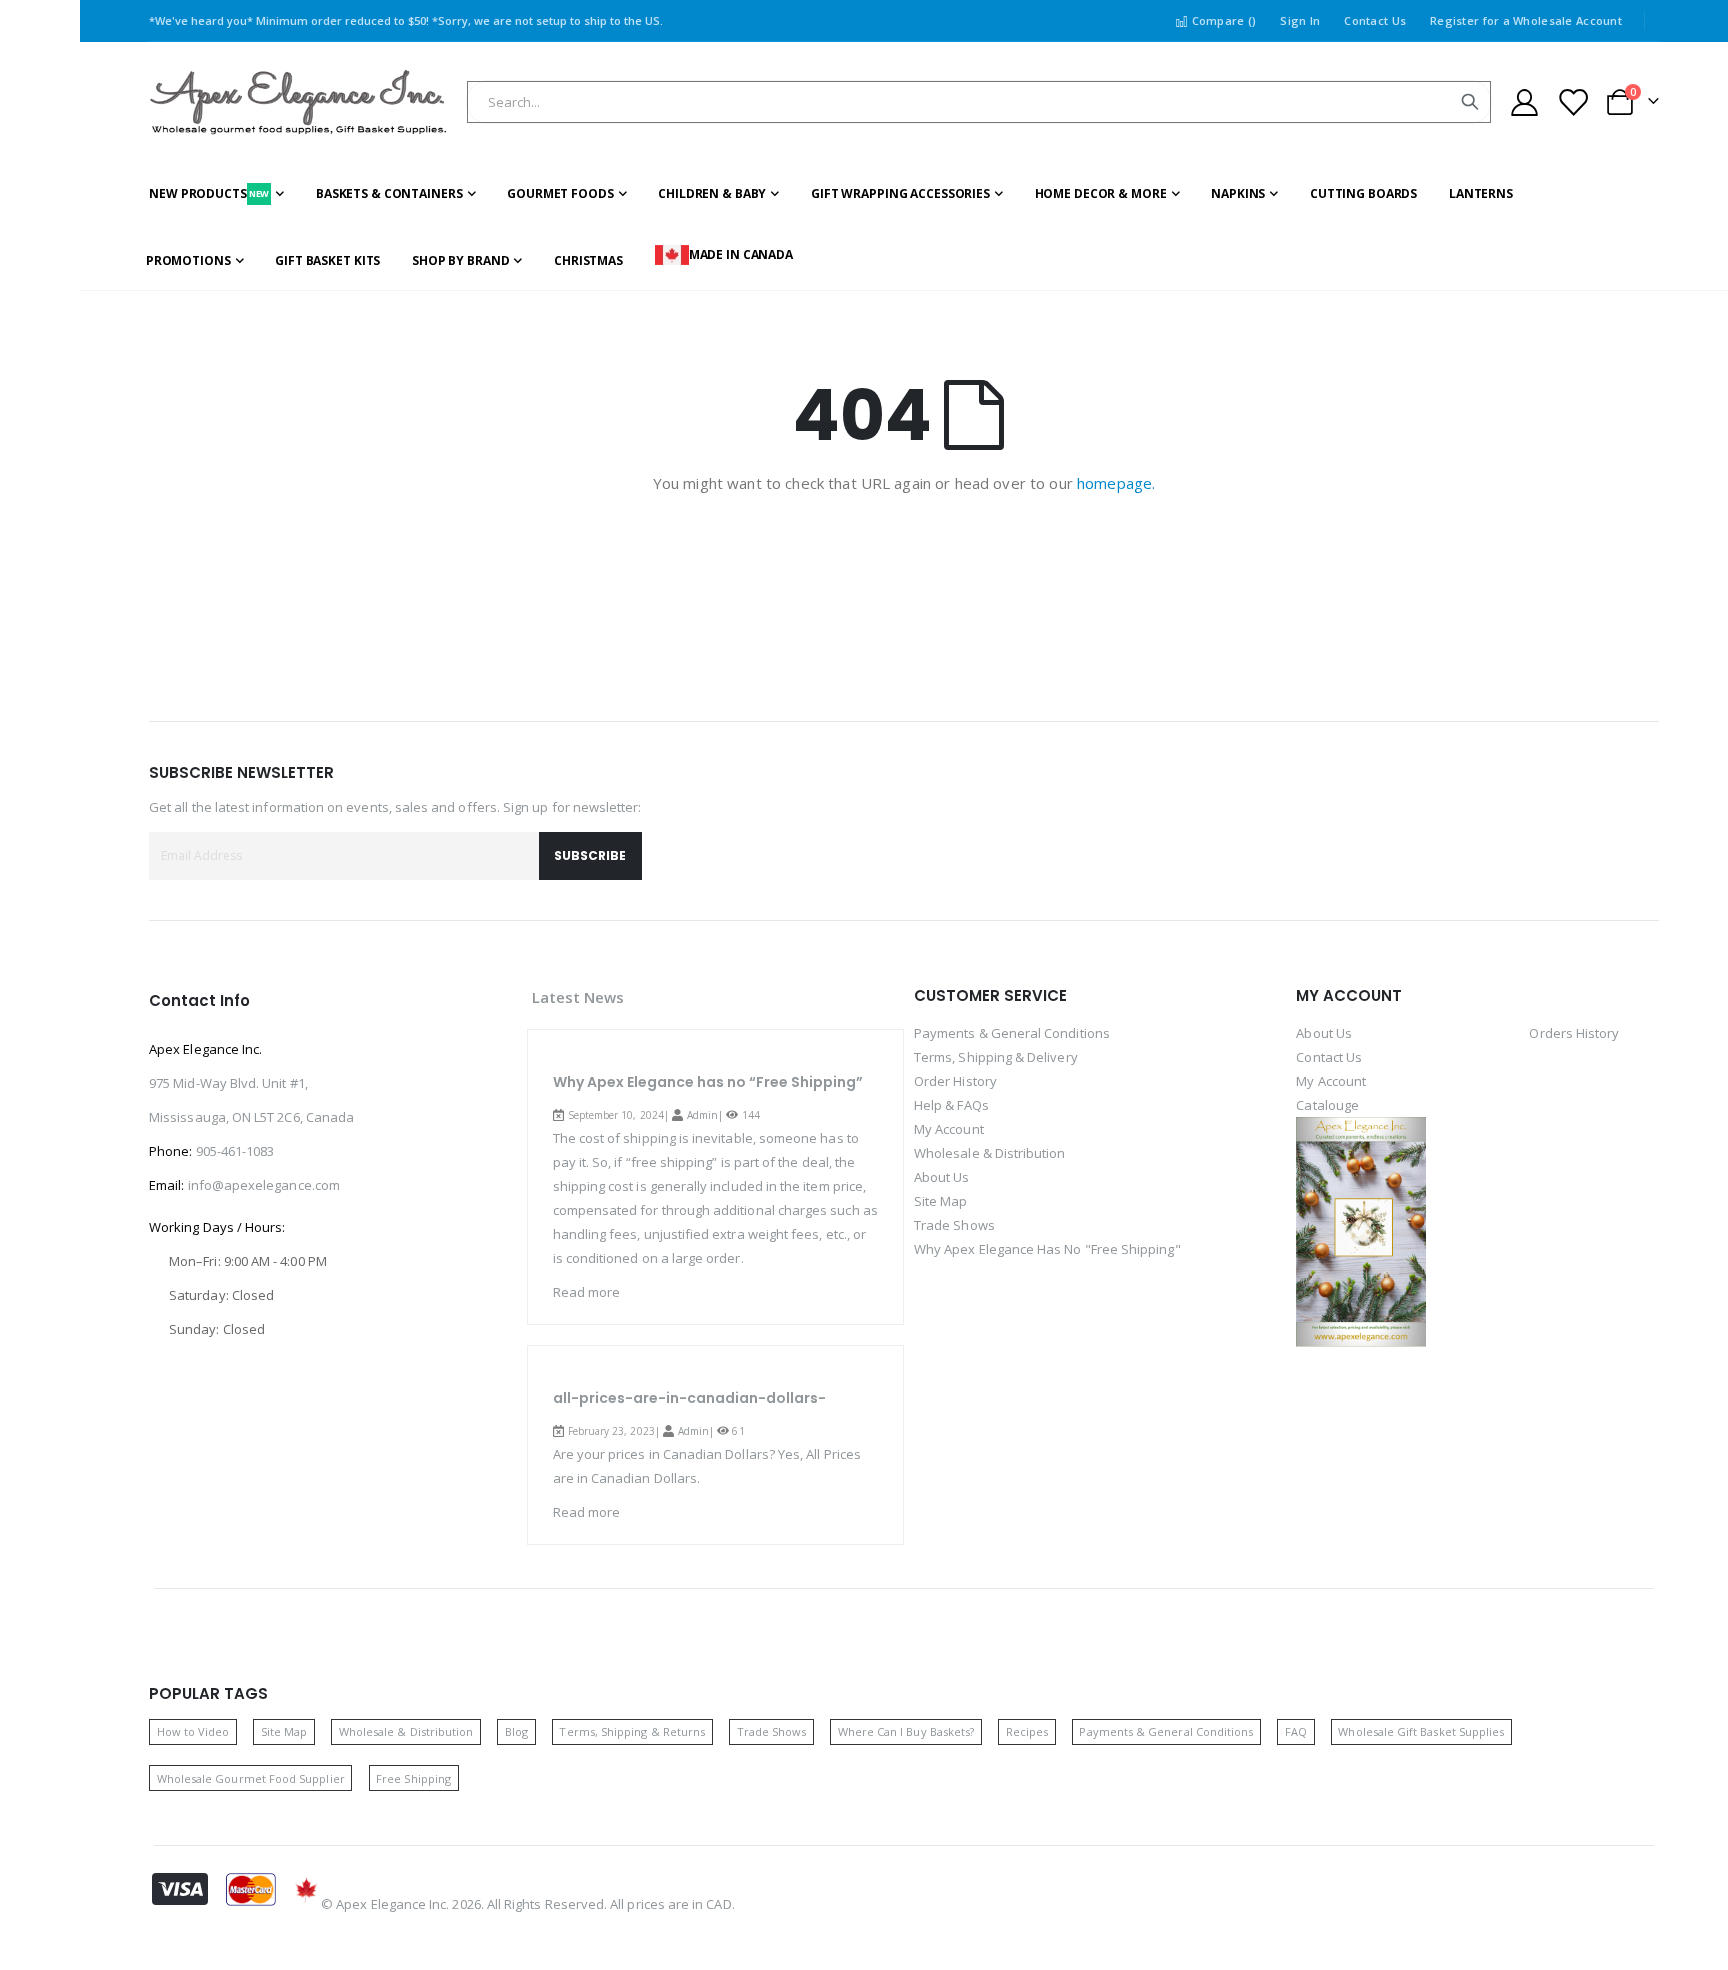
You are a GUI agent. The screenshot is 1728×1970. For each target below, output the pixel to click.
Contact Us (1375, 20)
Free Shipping (413, 1778)
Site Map (941, 1201)
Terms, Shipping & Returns (632, 1731)
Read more (587, 1292)
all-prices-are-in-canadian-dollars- (689, 1398)
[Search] (1470, 102)
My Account (949, 1129)
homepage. (1116, 483)
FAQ (1296, 1731)
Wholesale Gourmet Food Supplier (251, 1778)
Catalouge (1327, 1105)
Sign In (1300, 20)
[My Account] (1524, 102)
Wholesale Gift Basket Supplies (1421, 1731)
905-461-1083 (235, 1151)
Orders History (1574, 1033)
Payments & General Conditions (1012, 1033)
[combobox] (979, 102)
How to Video (193, 1731)
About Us (942, 1177)
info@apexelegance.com (264, 1185)
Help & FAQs (951, 1105)
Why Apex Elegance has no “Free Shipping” (708, 1082)
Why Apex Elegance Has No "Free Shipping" (1047, 1249)
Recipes (1027, 1731)
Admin (702, 1115)
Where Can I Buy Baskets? (906, 1731)
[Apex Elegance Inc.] (299, 102)
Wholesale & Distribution (990, 1153)
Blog (516, 1731)
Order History (955, 1081)
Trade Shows (954, 1225)
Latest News (578, 997)
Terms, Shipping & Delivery (996, 1057)
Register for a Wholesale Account (1526, 20)
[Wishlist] (1573, 102)
